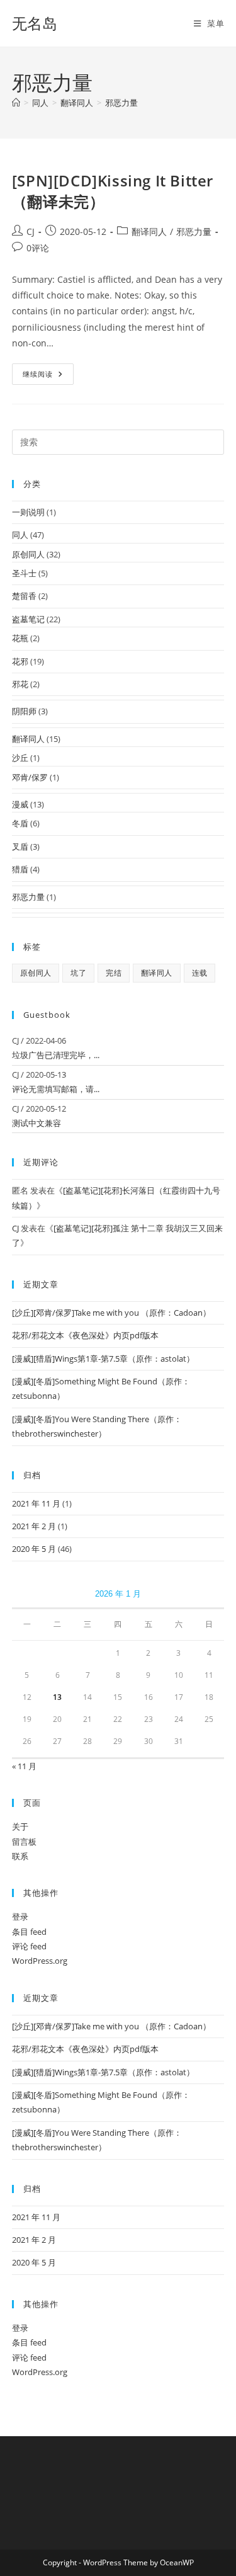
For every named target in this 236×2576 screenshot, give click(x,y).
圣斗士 (24, 573)
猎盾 (20, 869)
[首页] (16, 103)
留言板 (24, 1842)
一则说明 (28, 512)
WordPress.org (40, 1961)
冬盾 (20, 823)
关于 (20, 1827)
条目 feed (29, 1932)
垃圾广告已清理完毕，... (56, 1055)
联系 (20, 1856)
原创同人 (28, 554)
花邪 (20, 661)
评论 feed (29, 1946)
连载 (200, 973)
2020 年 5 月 (34, 1549)
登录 (20, 1917)
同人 (20, 535)
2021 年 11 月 (36, 1503)
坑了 (78, 973)
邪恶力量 (121, 103)
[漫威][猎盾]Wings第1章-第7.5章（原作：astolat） (103, 1359)
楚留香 (24, 596)
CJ (31, 231)
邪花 (20, 684)
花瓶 (20, 638)
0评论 (38, 248)
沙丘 (20, 758)
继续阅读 (48, 376)
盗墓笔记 (28, 619)
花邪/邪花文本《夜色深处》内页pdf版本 (85, 1335)
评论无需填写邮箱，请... (56, 1089)
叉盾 (20, 846)
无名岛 (35, 23)
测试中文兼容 (37, 1123)
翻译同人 (149, 231)
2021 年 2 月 (34, 1526)
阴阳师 (24, 711)
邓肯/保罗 (30, 777)
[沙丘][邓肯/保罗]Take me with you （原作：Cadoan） (111, 1313)
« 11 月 (24, 1766)
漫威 (20, 804)
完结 (114, 973)
